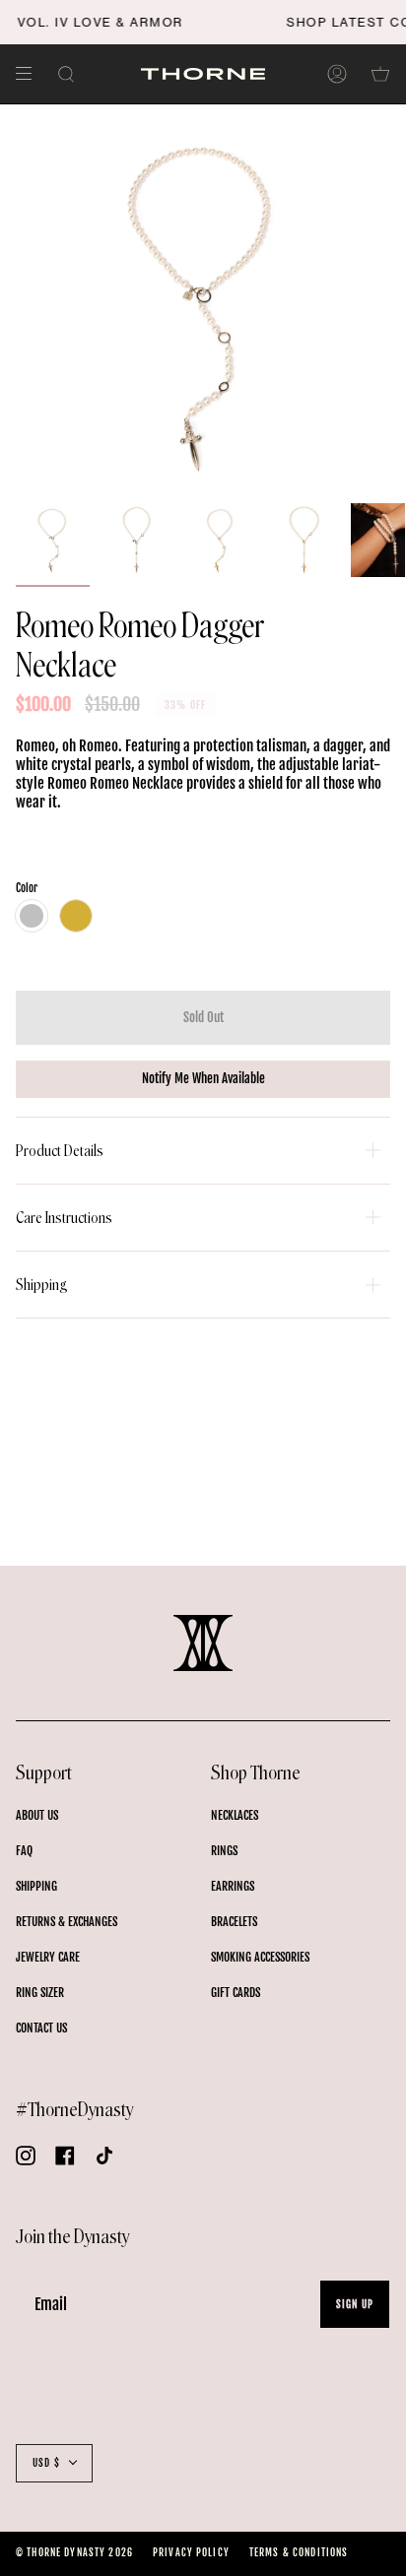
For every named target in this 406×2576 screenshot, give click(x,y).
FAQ (24, 1851)
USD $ (46, 2463)
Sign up (355, 2304)
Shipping (42, 1285)
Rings (224, 1851)
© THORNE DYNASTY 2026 (74, 2552)
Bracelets (234, 1922)
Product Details (60, 1151)
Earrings (233, 1886)
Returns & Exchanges (67, 1922)
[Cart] (380, 74)
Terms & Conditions (299, 2552)
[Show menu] (31, 74)
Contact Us (41, 2028)
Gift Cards (236, 1993)
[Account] (337, 74)
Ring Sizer (40, 1993)
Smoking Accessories (260, 1957)
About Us (37, 1815)
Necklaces (235, 1815)
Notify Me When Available (203, 1078)
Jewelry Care (48, 1957)
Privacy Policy (191, 2552)
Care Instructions (64, 1218)
